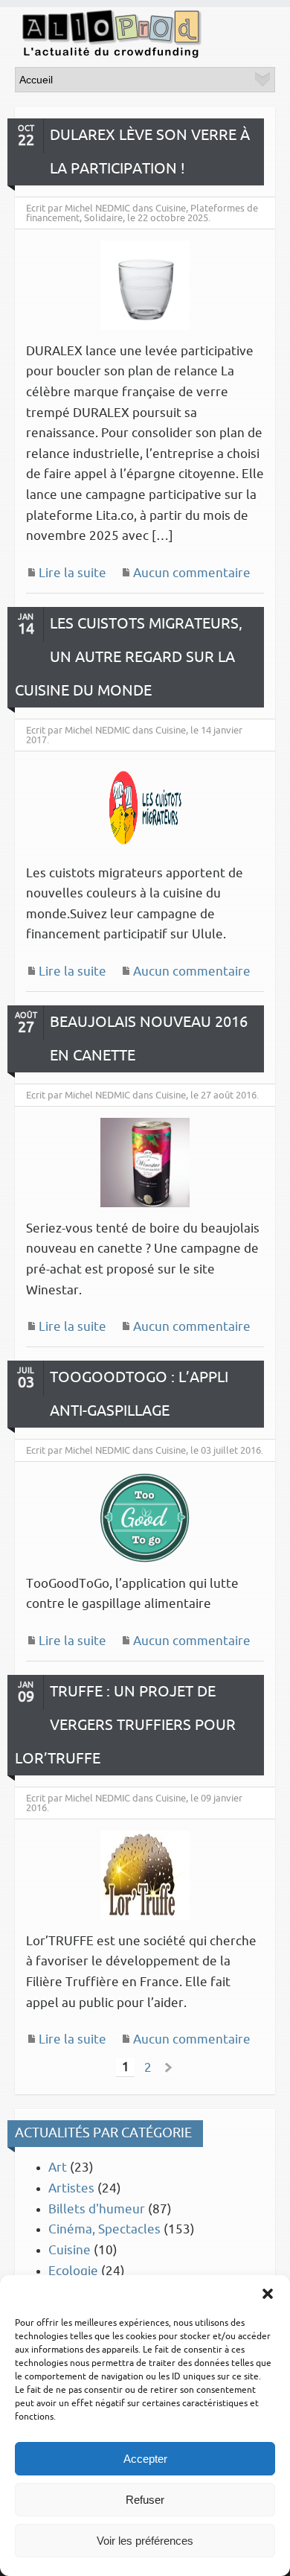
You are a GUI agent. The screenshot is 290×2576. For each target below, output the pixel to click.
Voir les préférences (145, 2541)
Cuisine (70, 2250)
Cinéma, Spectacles (104, 2229)
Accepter (145, 2459)
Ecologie (73, 2271)
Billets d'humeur (97, 2209)
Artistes (71, 2188)
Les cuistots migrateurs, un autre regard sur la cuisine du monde (129, 657)
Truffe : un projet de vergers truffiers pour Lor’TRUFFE (125, 1725)
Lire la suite (72, 573)
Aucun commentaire (192, 573)
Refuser (145, 2500)
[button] (268, 2294)
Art (58, 2168)
